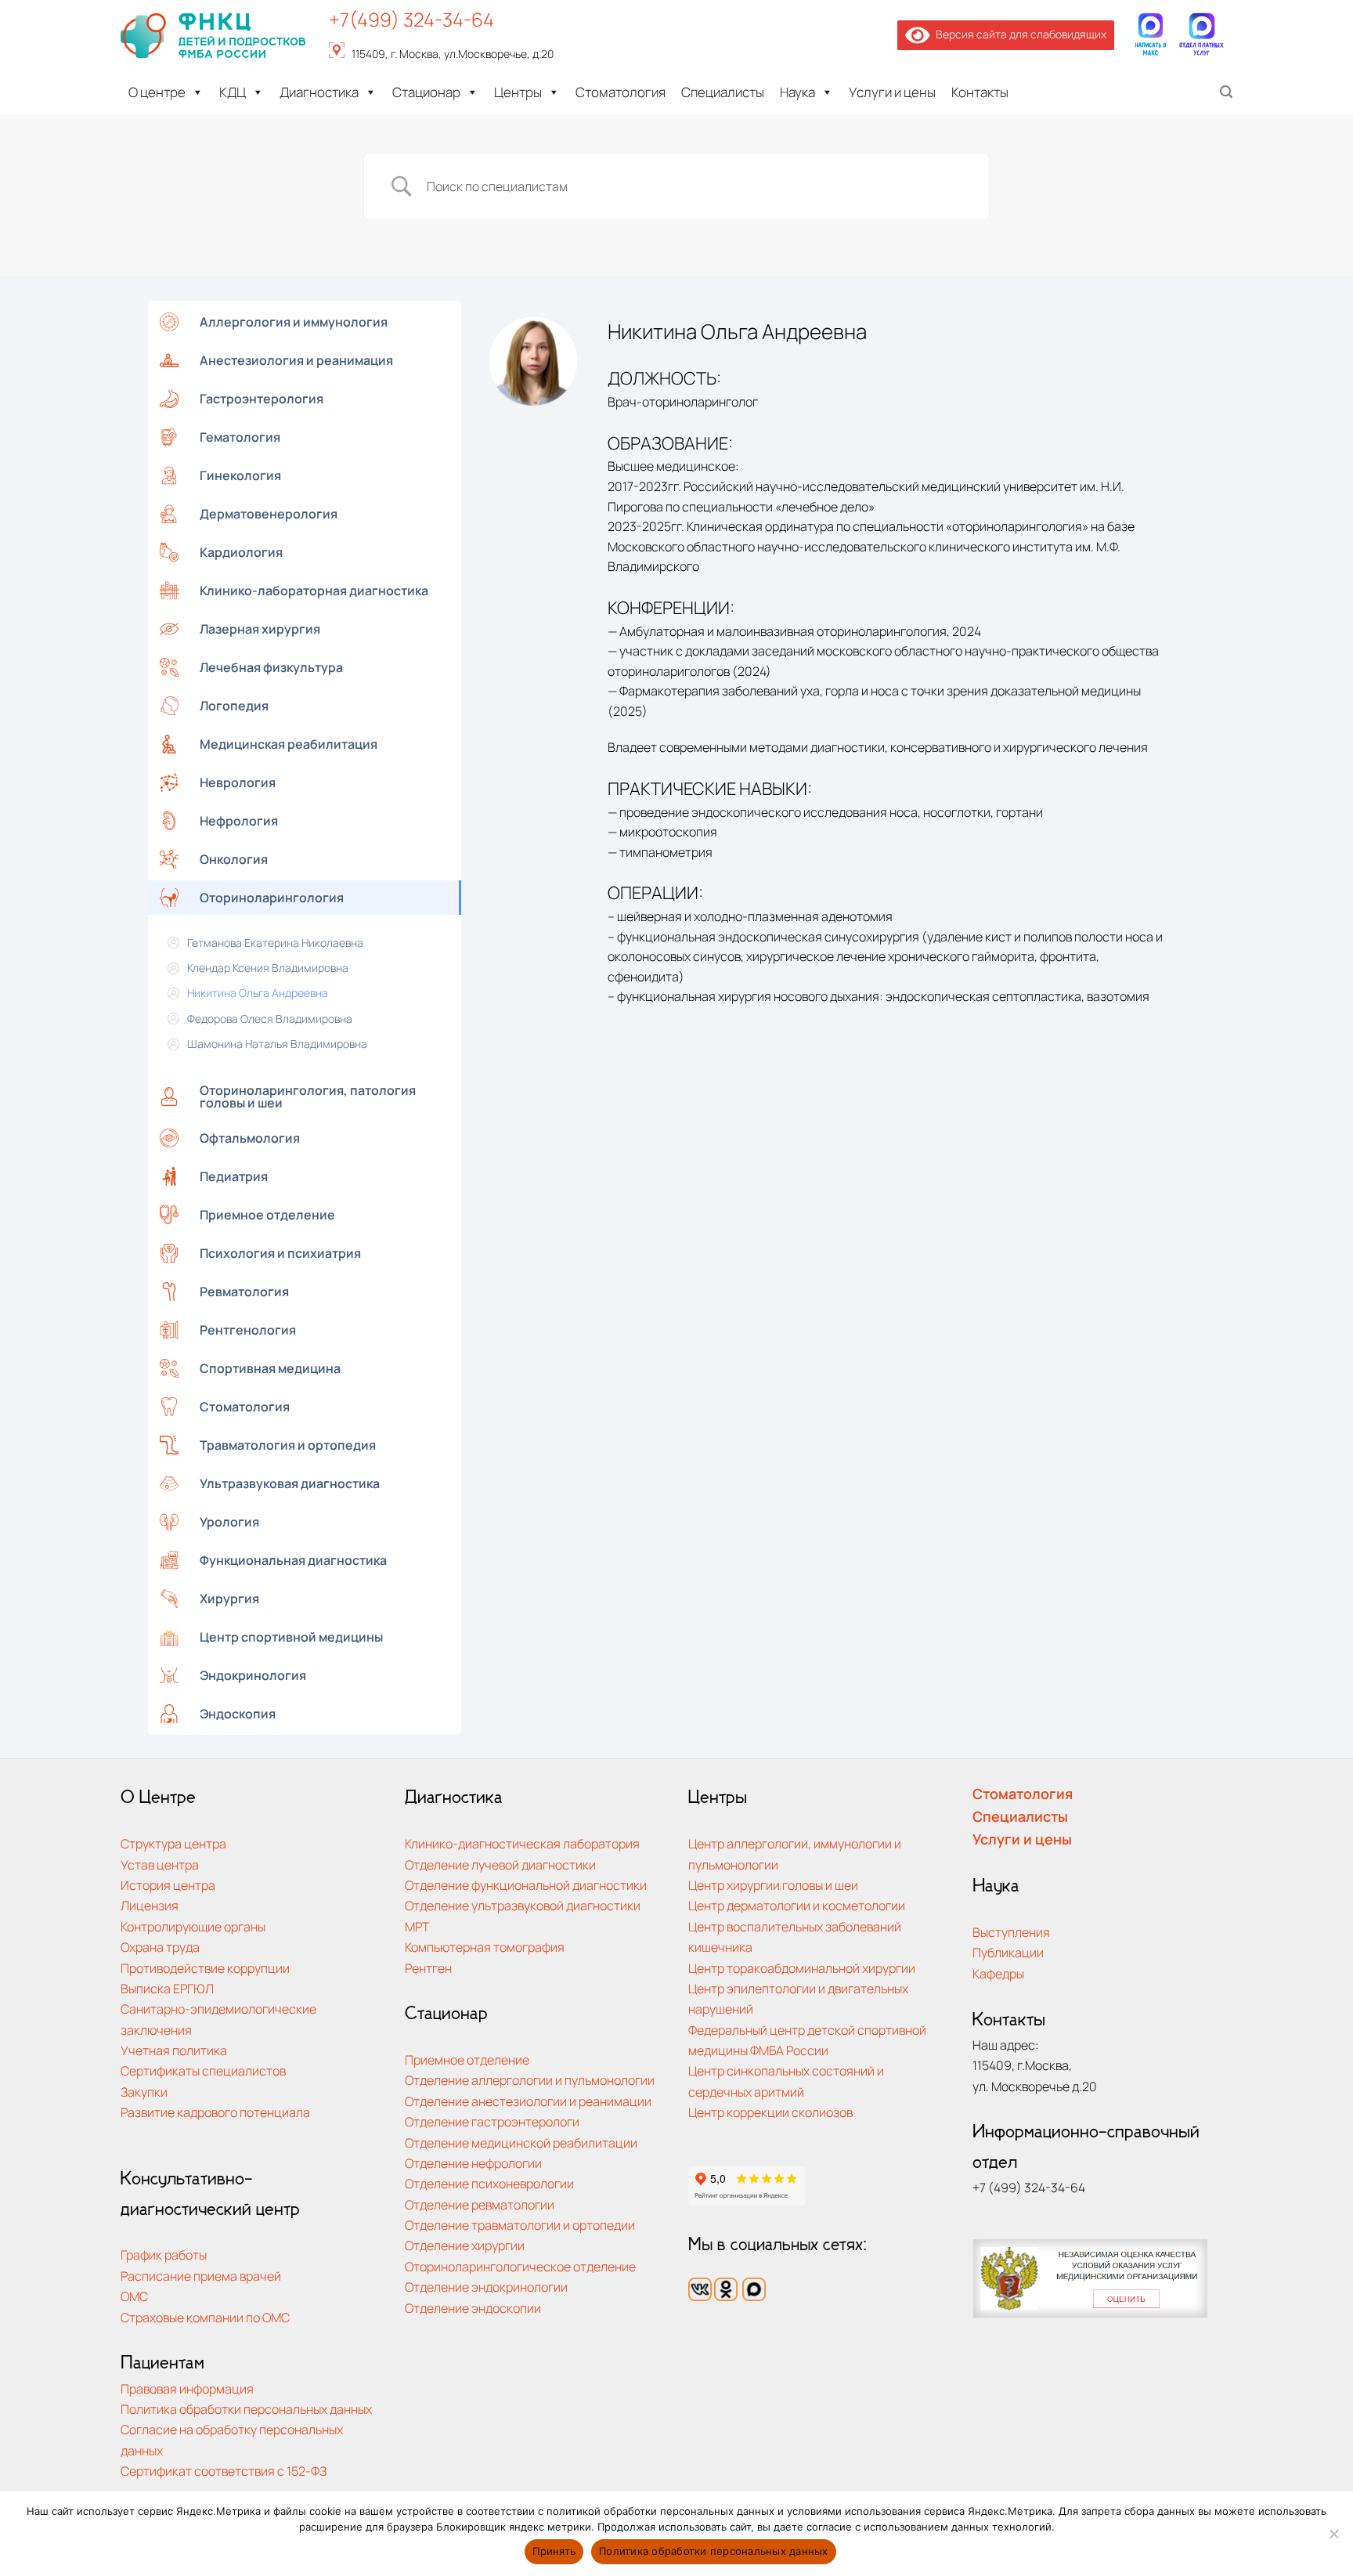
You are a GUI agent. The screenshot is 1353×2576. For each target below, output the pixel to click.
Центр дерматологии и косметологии (797, 1905)
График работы (164, 2254)
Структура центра (173, 1843)
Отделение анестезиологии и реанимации (528, 2101)
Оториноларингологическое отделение (520, 2266)
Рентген (428, 1968)
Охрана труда (160, 1947)
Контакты (980, 92)
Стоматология (621, 92)
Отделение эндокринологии (486, 2287)
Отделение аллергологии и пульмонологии (530, 2080)
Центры (518, 92)
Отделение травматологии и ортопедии (520, 2225)
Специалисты (723, 92)
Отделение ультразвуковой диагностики (523, 1905)
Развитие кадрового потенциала (215, 2112)
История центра (168, 1885)
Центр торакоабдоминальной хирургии (802, 1968)
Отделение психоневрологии (489, 2183)
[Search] (1226, 92)
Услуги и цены (892, 92)
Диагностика (319, 92)
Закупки (144, 2092)
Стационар (426, 92)
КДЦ (233, 92)
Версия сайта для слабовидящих (1018, 34)
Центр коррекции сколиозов (770, 2112)
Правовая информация (187, 2388)
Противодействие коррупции (205, 1968)
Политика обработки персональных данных (246, 2409)
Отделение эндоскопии (473, 2308)
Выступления (1011, 1932)
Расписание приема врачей (201, 2276)
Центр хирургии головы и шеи (773, 1885)
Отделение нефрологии (473, 2163)
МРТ (417, 1926)
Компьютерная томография (485, 1947)
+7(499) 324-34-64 (411, 19)
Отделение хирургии (465, 2245)
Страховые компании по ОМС (205, 2317)
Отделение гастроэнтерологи (492, 2121)
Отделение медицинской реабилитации (521, 2142)
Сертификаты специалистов (203, 2070)
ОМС (134, 2296)
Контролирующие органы (193, 1926)
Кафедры (998, 1973)
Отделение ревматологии (480, 2204)
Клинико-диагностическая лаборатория (522, 1843)
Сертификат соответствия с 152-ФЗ (224, 2471)
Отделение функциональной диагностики (526, 1885)
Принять (554, 2551)
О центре (157, 92)
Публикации (1008, 1952)
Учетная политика (174, 2050)
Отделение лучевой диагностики (500, 1864)
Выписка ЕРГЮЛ (167, 1988)
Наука (797, 92)
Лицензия (150, 1905)
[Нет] (1333, 2538)
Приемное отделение (467, 2059)
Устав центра (160, 1864)
